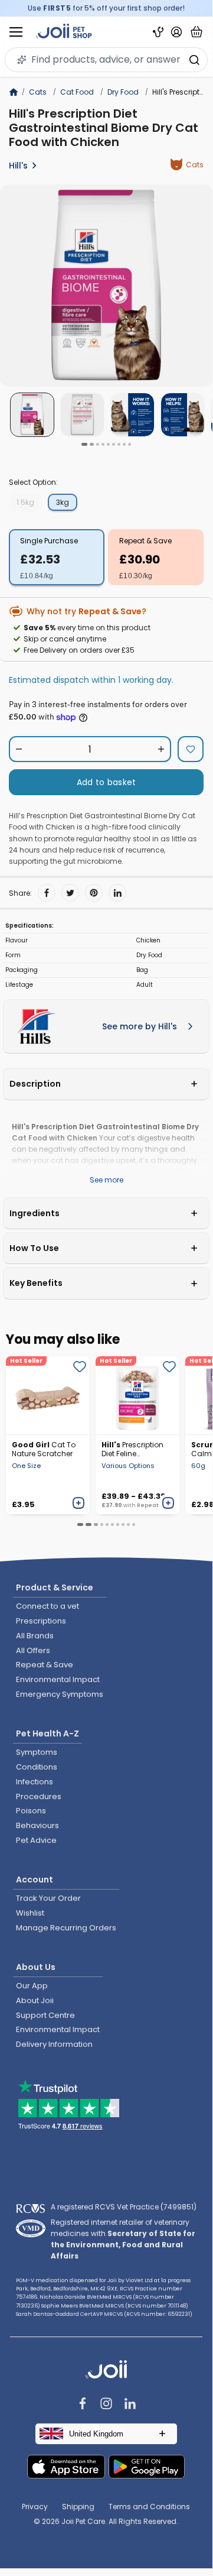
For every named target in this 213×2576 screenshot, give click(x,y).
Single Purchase (49, 541)
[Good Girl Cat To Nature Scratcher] (48, 1395)
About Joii (35, 2000)
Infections (35, 1782)
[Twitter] (70, 893)
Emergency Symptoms (60, 1694)
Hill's (18, 166)
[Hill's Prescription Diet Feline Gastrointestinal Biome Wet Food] (137, 1395)
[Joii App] (158, 32)
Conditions (37, 1767)
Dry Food (123, 92)
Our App (32, 1986)
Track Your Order (48, 1898)
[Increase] (161, 749)
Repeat (148, 1505)
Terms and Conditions (149, 2507)
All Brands (35, 1636)
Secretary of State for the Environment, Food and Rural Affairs (123, 2245)
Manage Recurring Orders (66, 1928)
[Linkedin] (130, 2405)
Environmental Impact (58, 1679)
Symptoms (37, 1752)
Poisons (31, 1811)
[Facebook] (47, 893)
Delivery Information (54, 2044)
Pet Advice (36, 1840)
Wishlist (30, 1913)
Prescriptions (41, 1621)
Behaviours (37, 1825)
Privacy (35, 2507)
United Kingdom (96, 2434)
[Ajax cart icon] (196, 32)
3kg (63, 502)
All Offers (33, 1650)
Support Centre (45, 2015)
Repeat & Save (145, 541)
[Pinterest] (94, 893)
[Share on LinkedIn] (117, 893)
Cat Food (77, 92)
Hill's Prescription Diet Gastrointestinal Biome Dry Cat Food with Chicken (104, 128)
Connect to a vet (47, 1606)
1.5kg (25, 502)
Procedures (39, 1796)
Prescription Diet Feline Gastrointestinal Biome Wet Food (132, 1449)
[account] (176, 32)
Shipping (78, 2507)
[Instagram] (106, 2405)
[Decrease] (19, 749)
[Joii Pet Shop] (64, 32)
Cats (38, 92)
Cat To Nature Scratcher (44, 1449)
